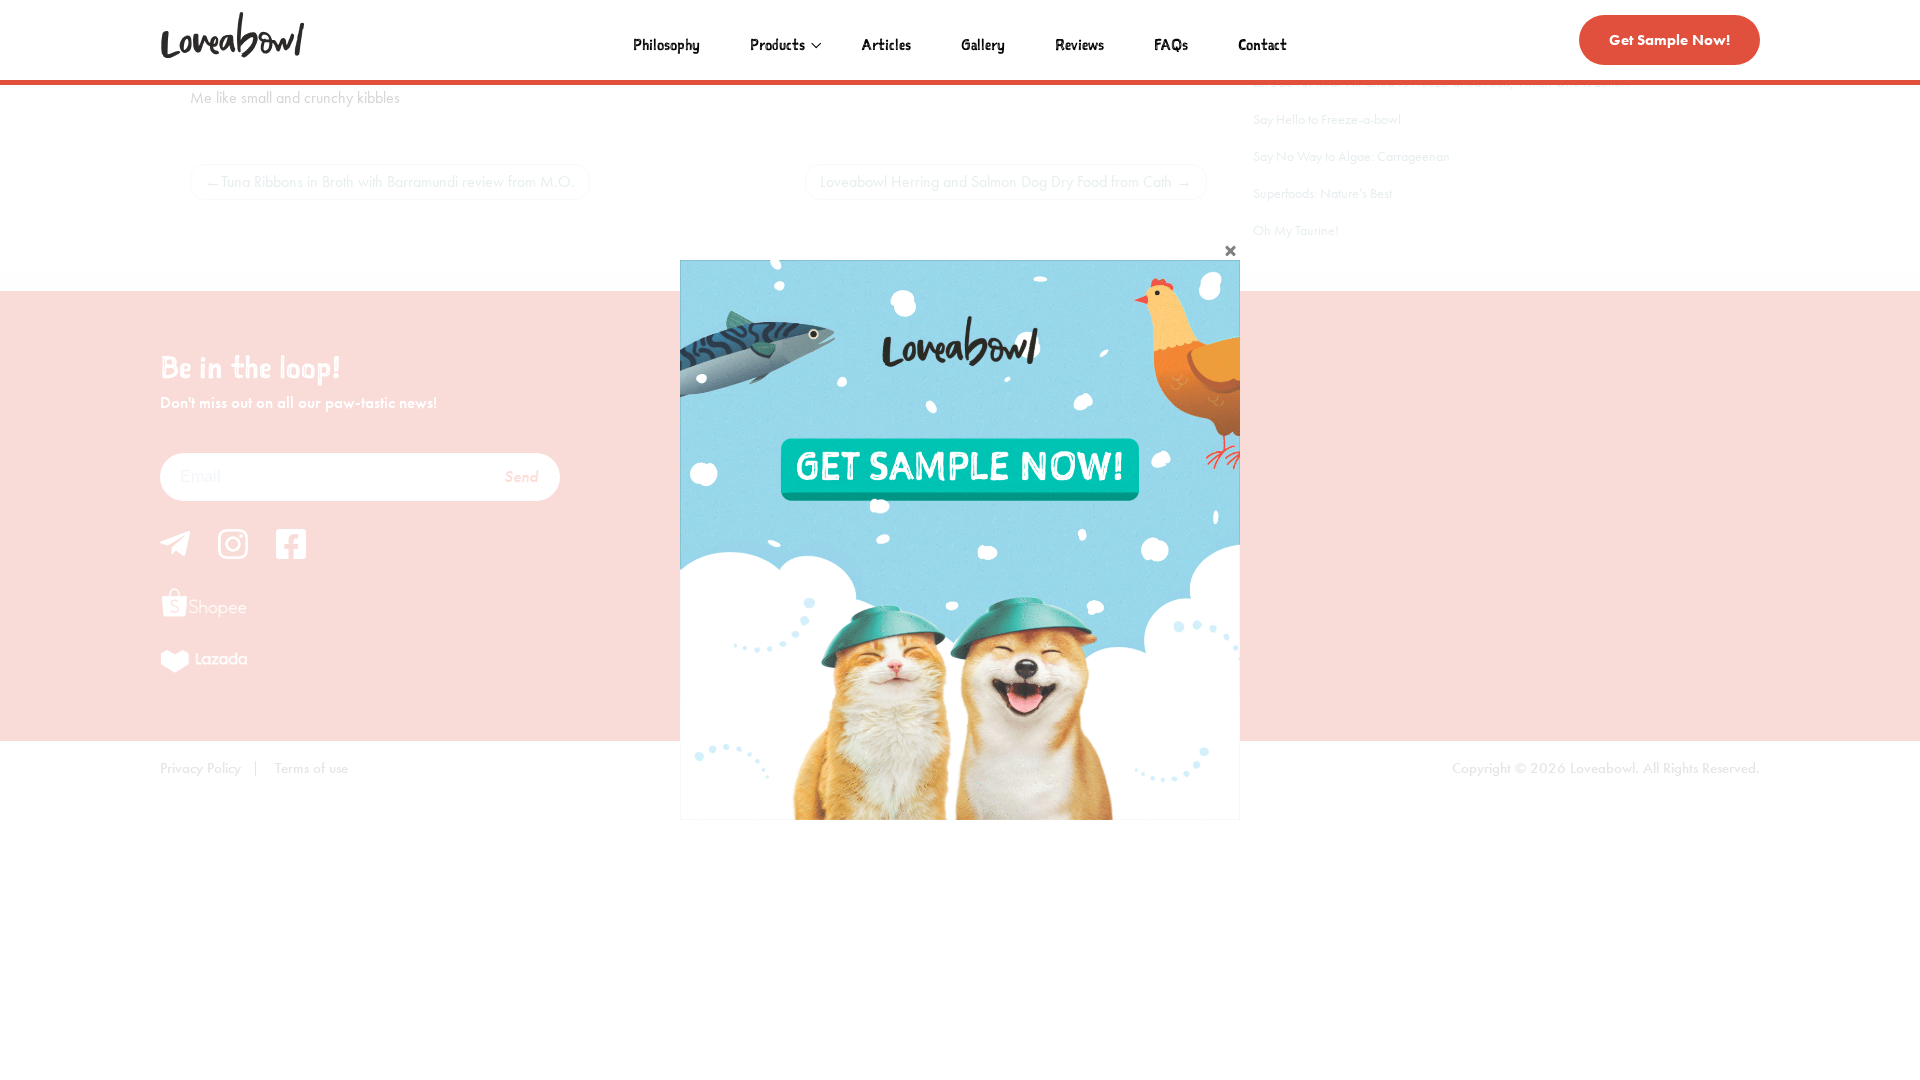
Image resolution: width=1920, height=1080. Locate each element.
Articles (886, 44)
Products (777, 44)
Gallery (983, 44)
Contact (1262, 44)
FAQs (1171, 44)
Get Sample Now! (1669, 40)
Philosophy (666, 44)
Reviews (1079, 44)
